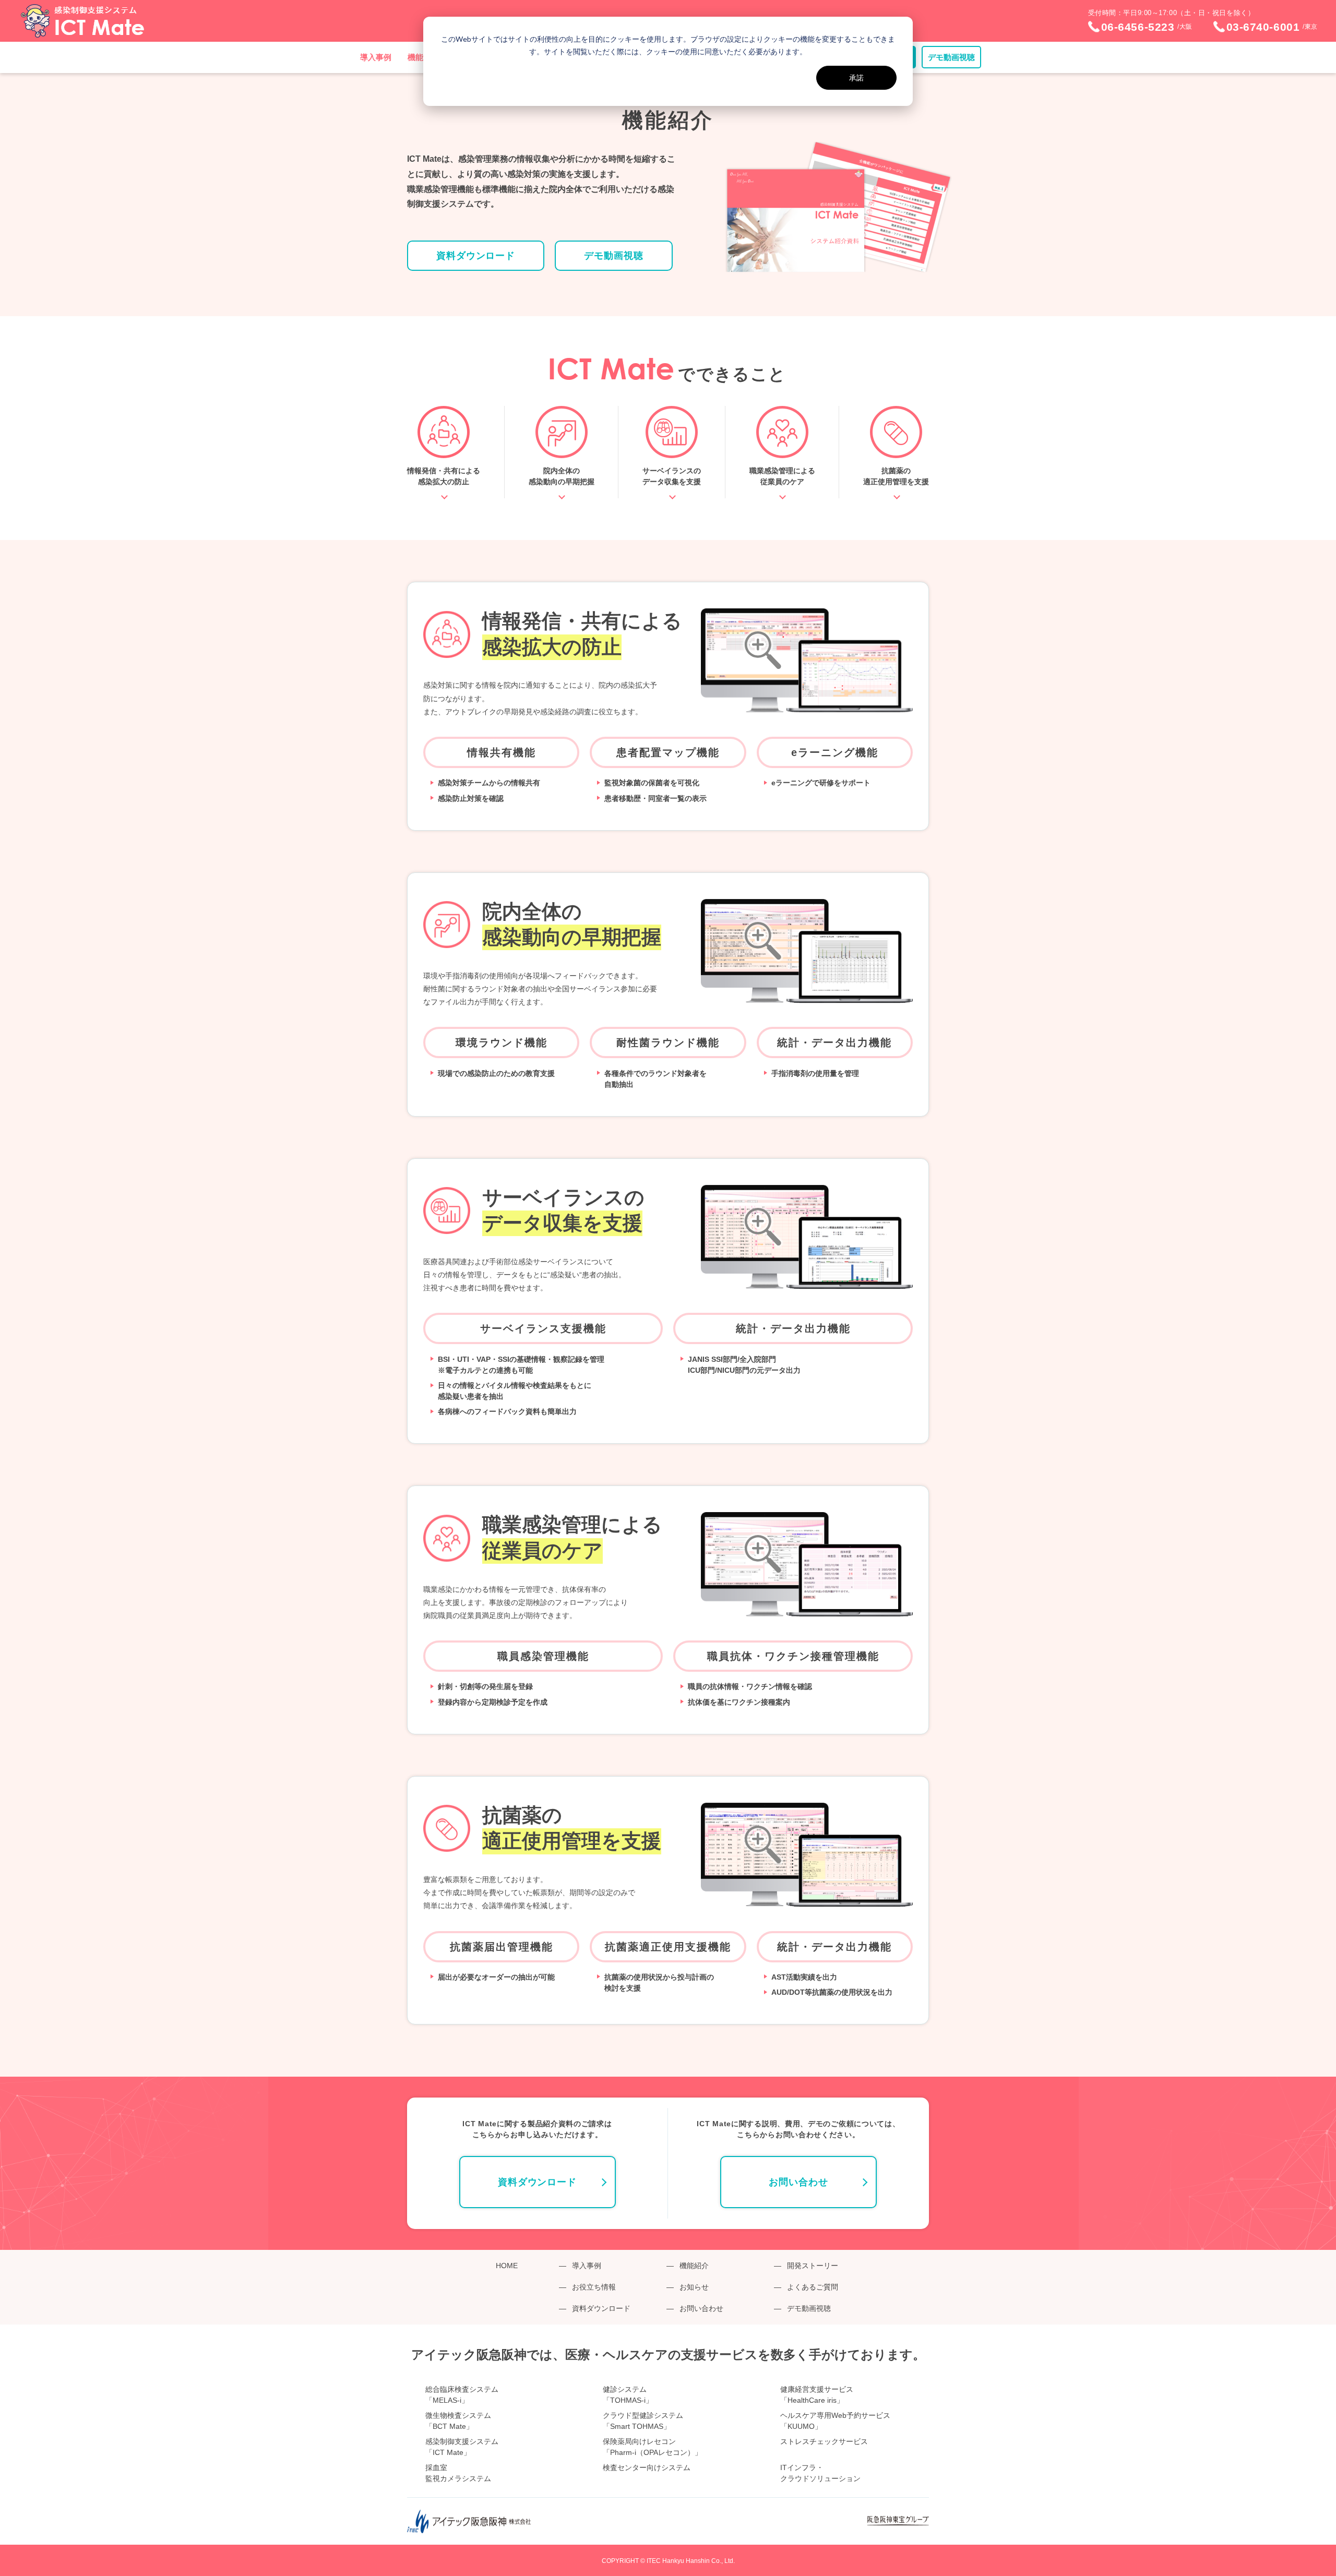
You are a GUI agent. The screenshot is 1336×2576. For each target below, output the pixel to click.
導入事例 (376, 57)
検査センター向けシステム (647, 2467)
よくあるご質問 (813, 2287)
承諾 (856, 77)
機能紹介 (694, 2266)
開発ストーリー (813, 2266)
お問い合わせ (798, 2182)
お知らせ (694, 2287)
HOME (507, 2266)
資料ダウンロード (476, 256)
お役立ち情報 (594, 2287)
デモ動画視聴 (951, 57)
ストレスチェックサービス (824, 2441)
